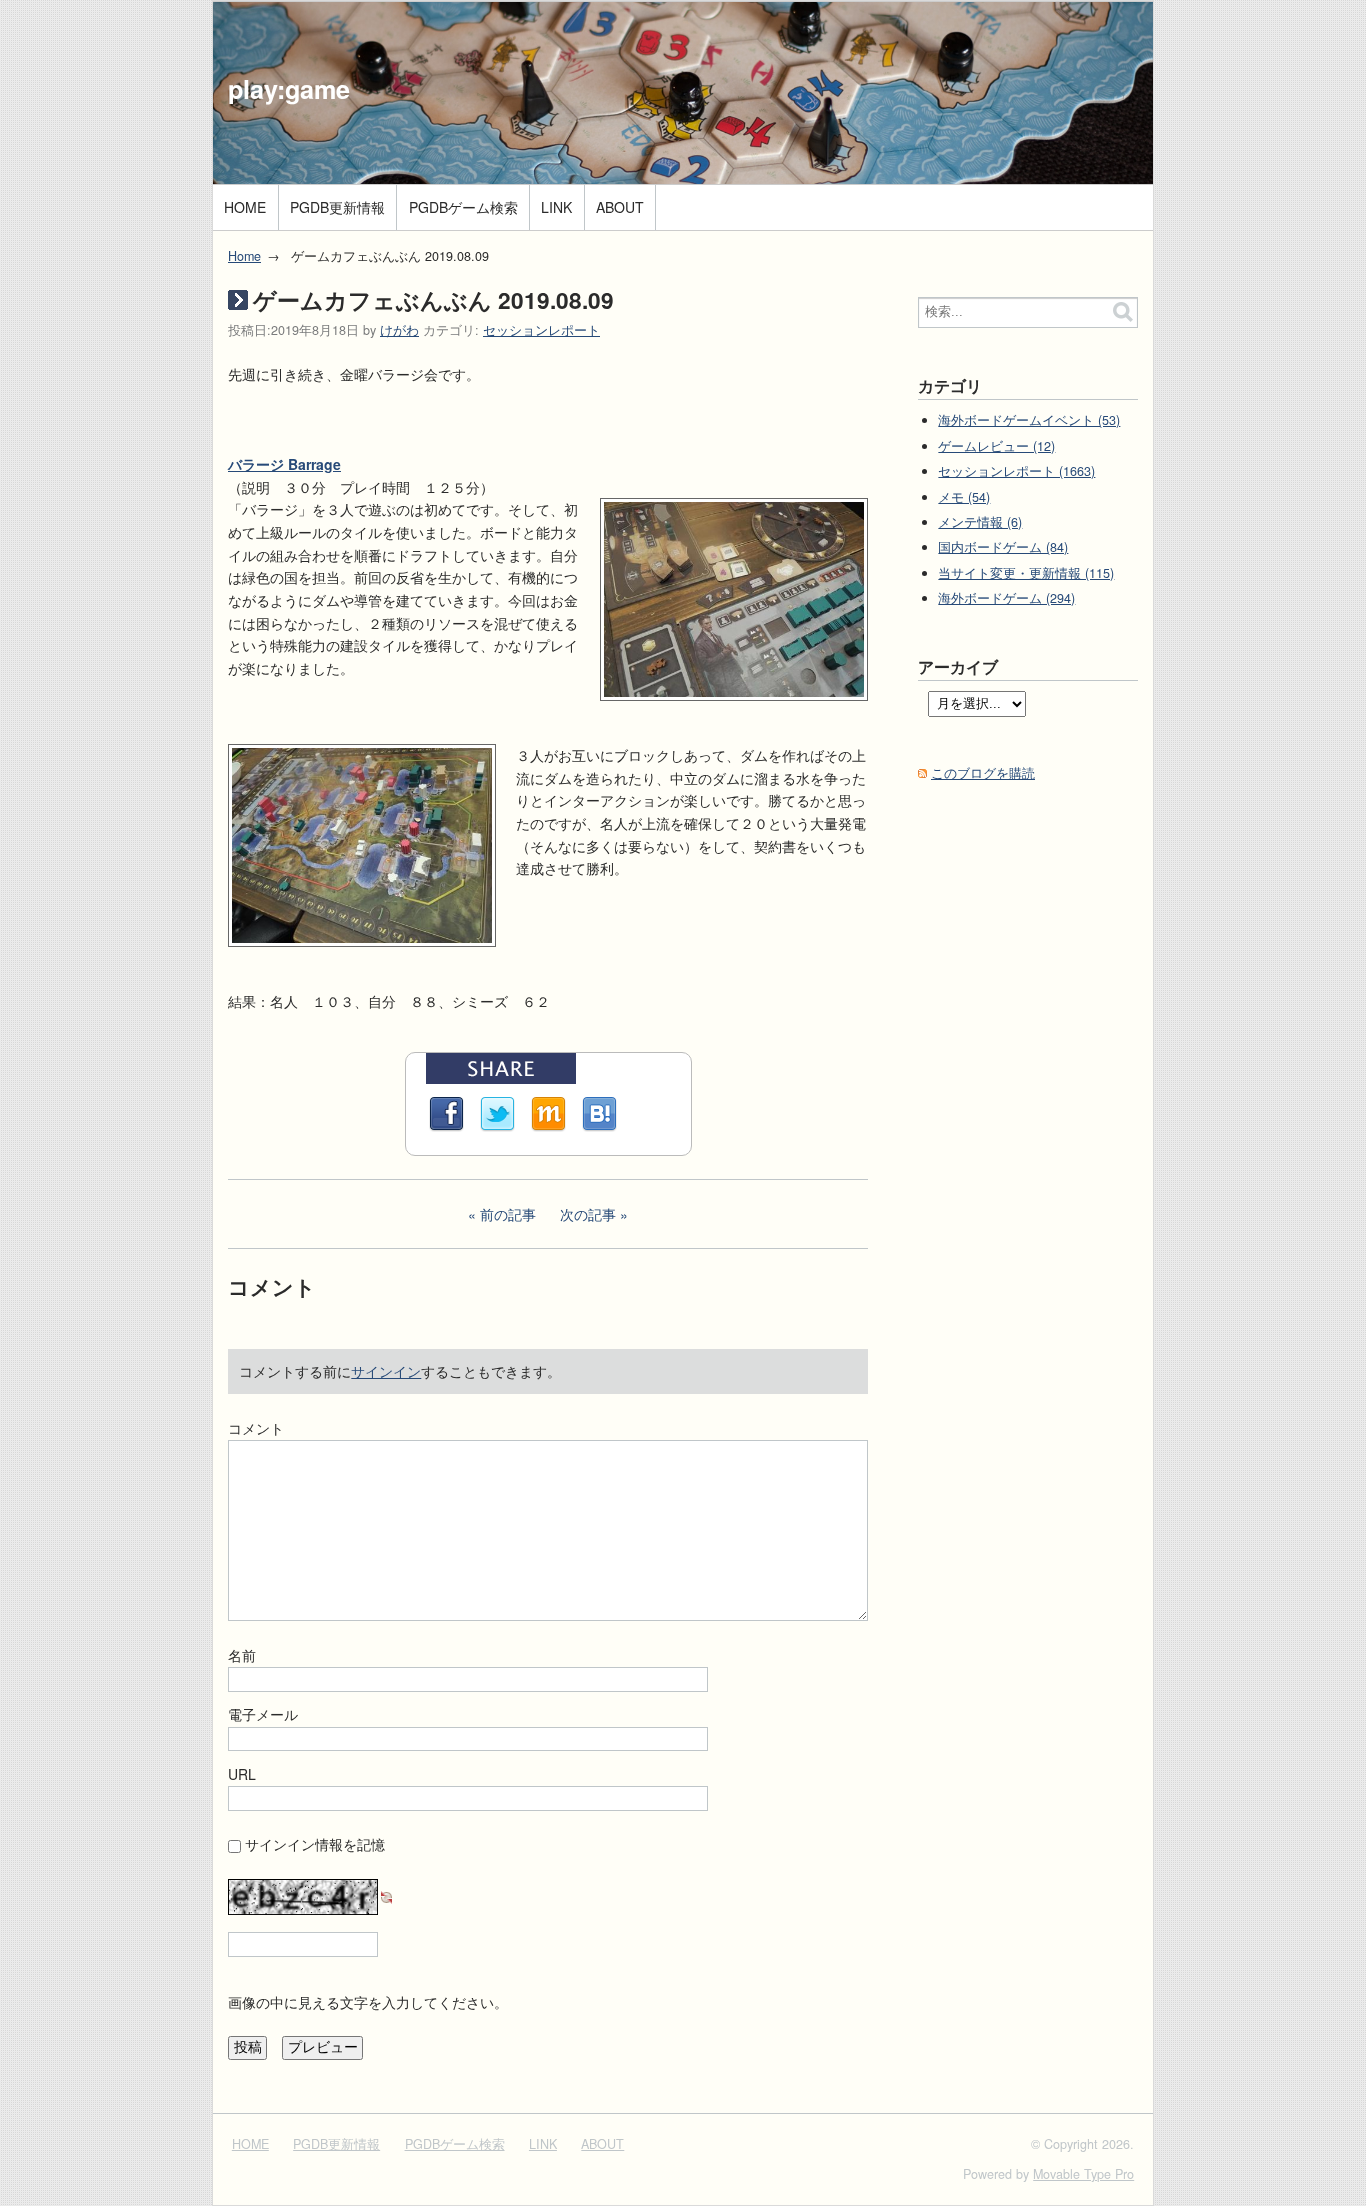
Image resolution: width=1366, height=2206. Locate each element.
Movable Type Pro (1083, 2174)
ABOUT (620, 207)
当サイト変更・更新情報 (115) (1026, 573)
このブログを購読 (983, 773)
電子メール (263, 1714)
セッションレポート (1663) (1016, 471)
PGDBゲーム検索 (463, 207)
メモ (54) (964, 497)
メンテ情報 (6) (980, 522)
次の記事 (588, 1214)
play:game (289, 89)
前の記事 (508, 1214)
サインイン (386, 1371)
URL (242, 1774)
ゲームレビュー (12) (996, 446)
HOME (245, 207)
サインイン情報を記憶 (315, 1844)
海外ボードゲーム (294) (1006, 598)
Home (244, 256)
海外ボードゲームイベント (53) (1029, 420)
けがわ (399, 330)
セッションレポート (541, 330)
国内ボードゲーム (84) (1003, 547)
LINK (556, 207)
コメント (256, 1428)
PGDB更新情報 (337, 207)
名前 (242, 1655)
